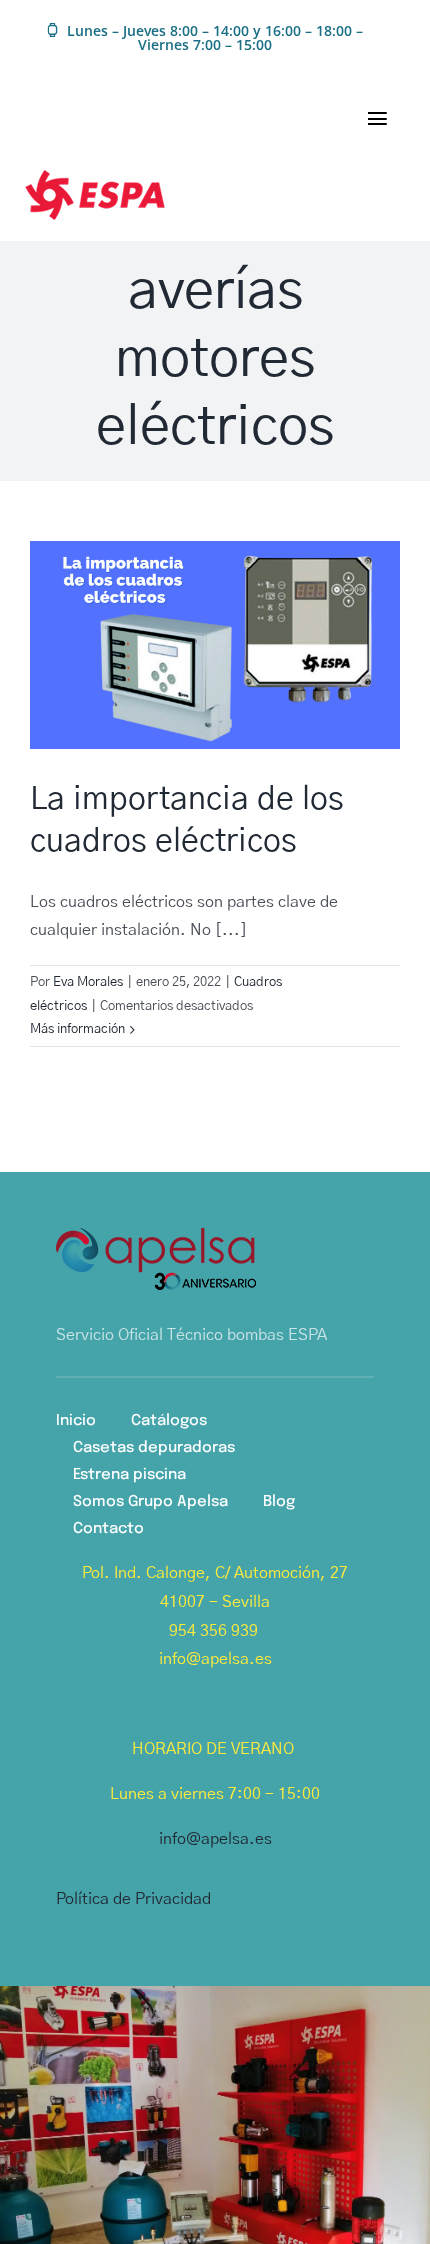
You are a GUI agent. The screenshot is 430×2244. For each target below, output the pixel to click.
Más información (77, 1029)
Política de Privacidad (133, 1899)
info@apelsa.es (215, 1839)
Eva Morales (88, 982)
